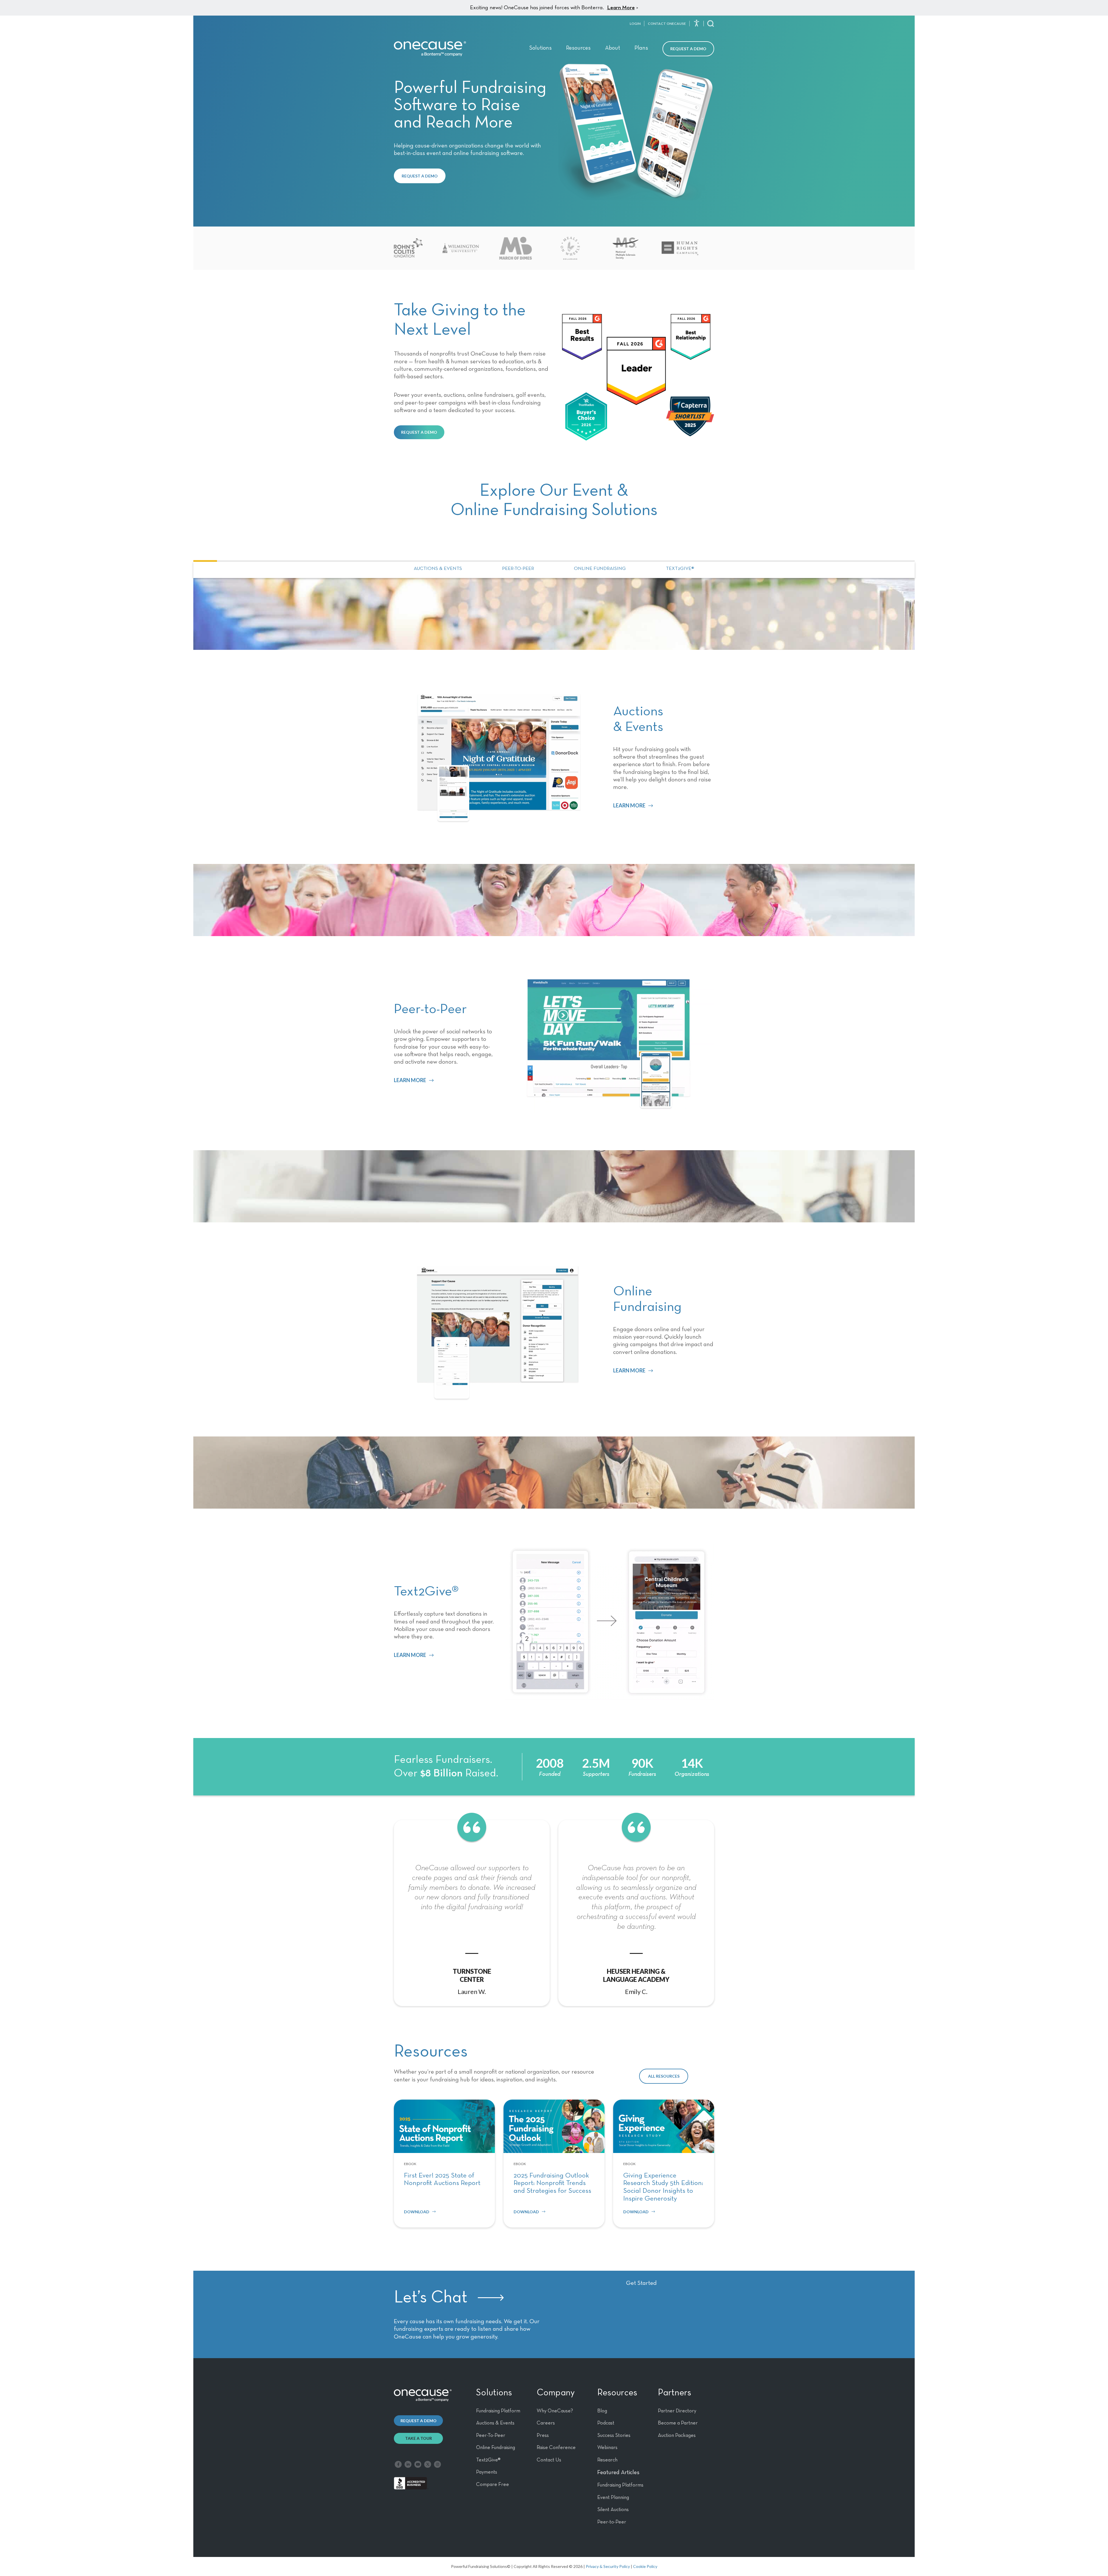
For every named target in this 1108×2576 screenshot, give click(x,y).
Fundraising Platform (498, 2411)
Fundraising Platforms (620, 2485)
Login (635, 24)
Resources (578, 48)
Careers (546, 2423)
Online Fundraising (600, 569)
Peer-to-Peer (518, 569)
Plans (641, 48)
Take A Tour (419, 2438)
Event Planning (613, 2498)
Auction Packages (677, 2435)
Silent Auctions (613, 2510)
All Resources (664, 2076)
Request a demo (419, 2421)
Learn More (621, 8)
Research (607, 2460)
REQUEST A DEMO (420, 176)
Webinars (607, 2448)
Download (417, 2212)
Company (556, 2393)
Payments (487, 2472)
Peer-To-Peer (491, 2435)
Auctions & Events (438, 569)
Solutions (540, 48)
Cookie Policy (645, 2566)
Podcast (606, 2423)
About (613, 48)
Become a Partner (678, 2423)
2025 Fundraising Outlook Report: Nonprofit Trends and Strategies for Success (552, 2183)
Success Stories (614, 2435)
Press (543, 2435)
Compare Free (493, 2485)
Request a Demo (688, 49)
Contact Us (549, 2460)
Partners (674, 2393)
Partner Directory (677, 2411)
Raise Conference (556, 2448)
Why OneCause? (555, 2411)
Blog (602, 2411)
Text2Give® (680, 569)
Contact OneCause (667, 24)
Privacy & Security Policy (608, 2566)
